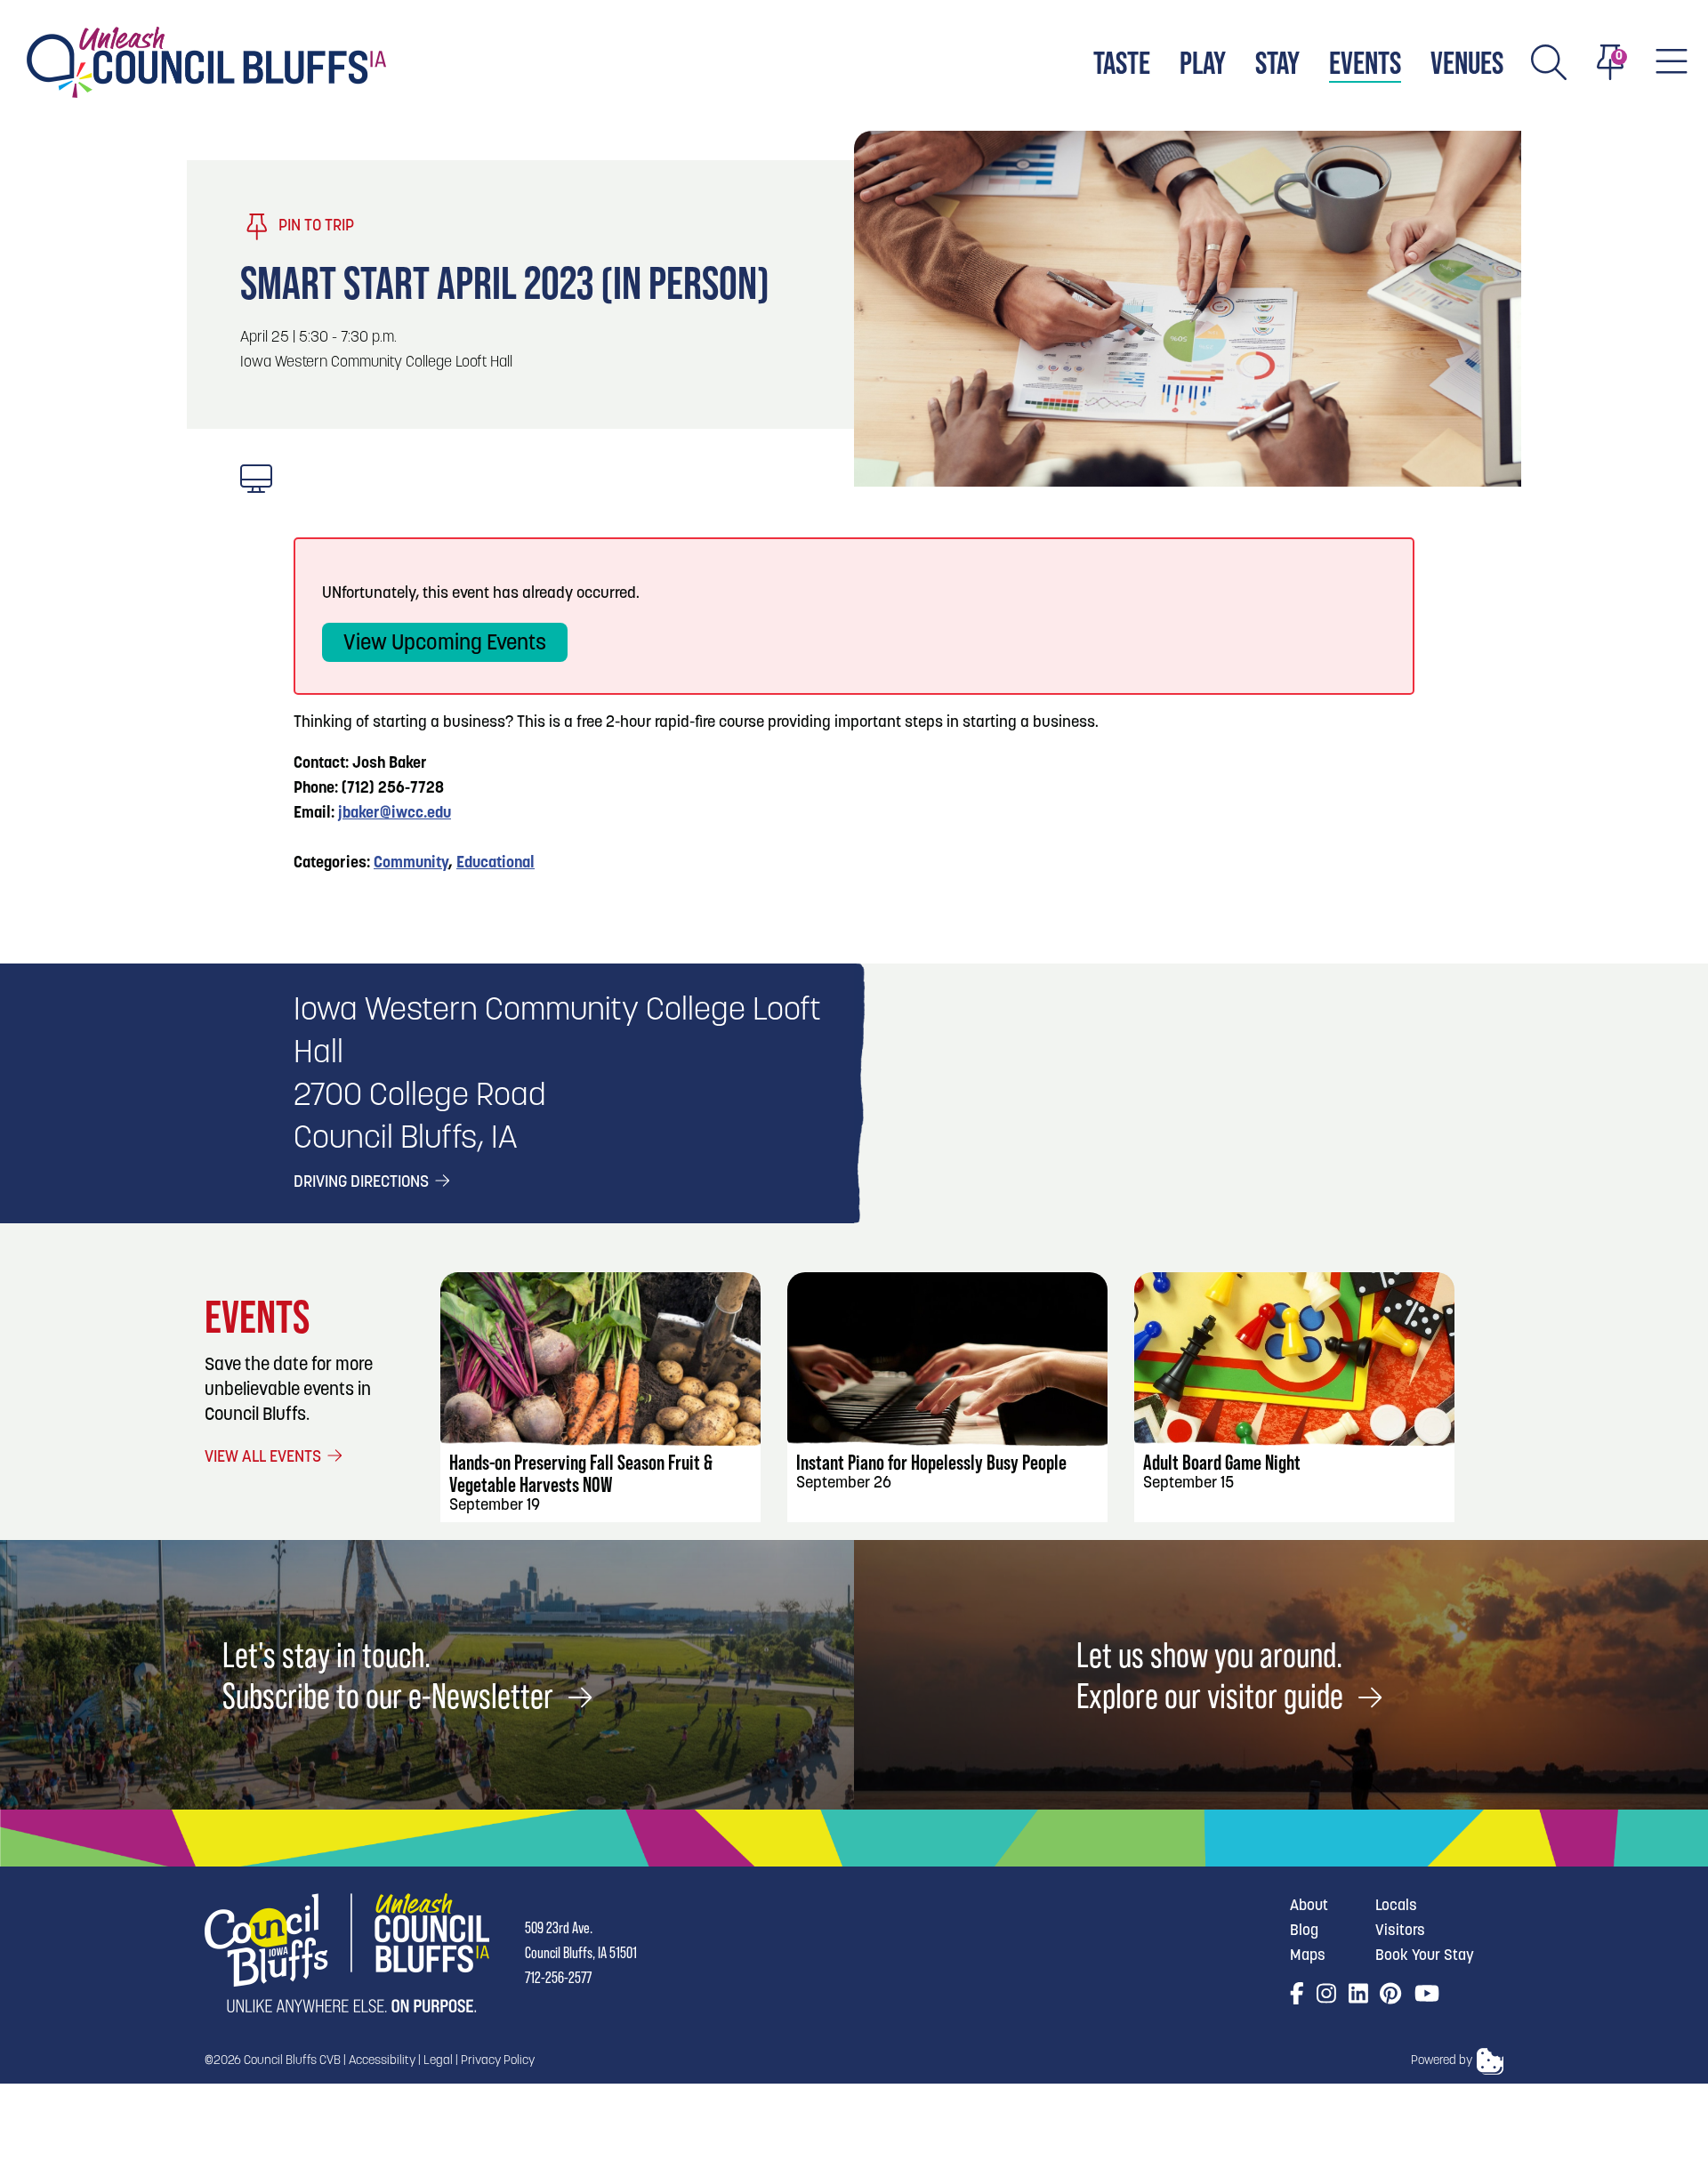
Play (1203, 63)
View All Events (265, 1458)
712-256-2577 (558, 1977)
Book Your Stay (1425, 1956)
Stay (1277, 63)
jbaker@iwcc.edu (395, 814)
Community (411, 864)
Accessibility (382, 2061)
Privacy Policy (498, 2061)
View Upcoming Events (445, 644)
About (1309, 1906)
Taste (1122, 63)
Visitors (1400, 1931)
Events (1365, 63)
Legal (438, 2061)
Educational (495, 864)
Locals (1396, 1906)
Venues (1467, 63)
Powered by (1442, 2061)
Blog (1304, 1931)
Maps (1308, 1956)
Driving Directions (363, 1183)
